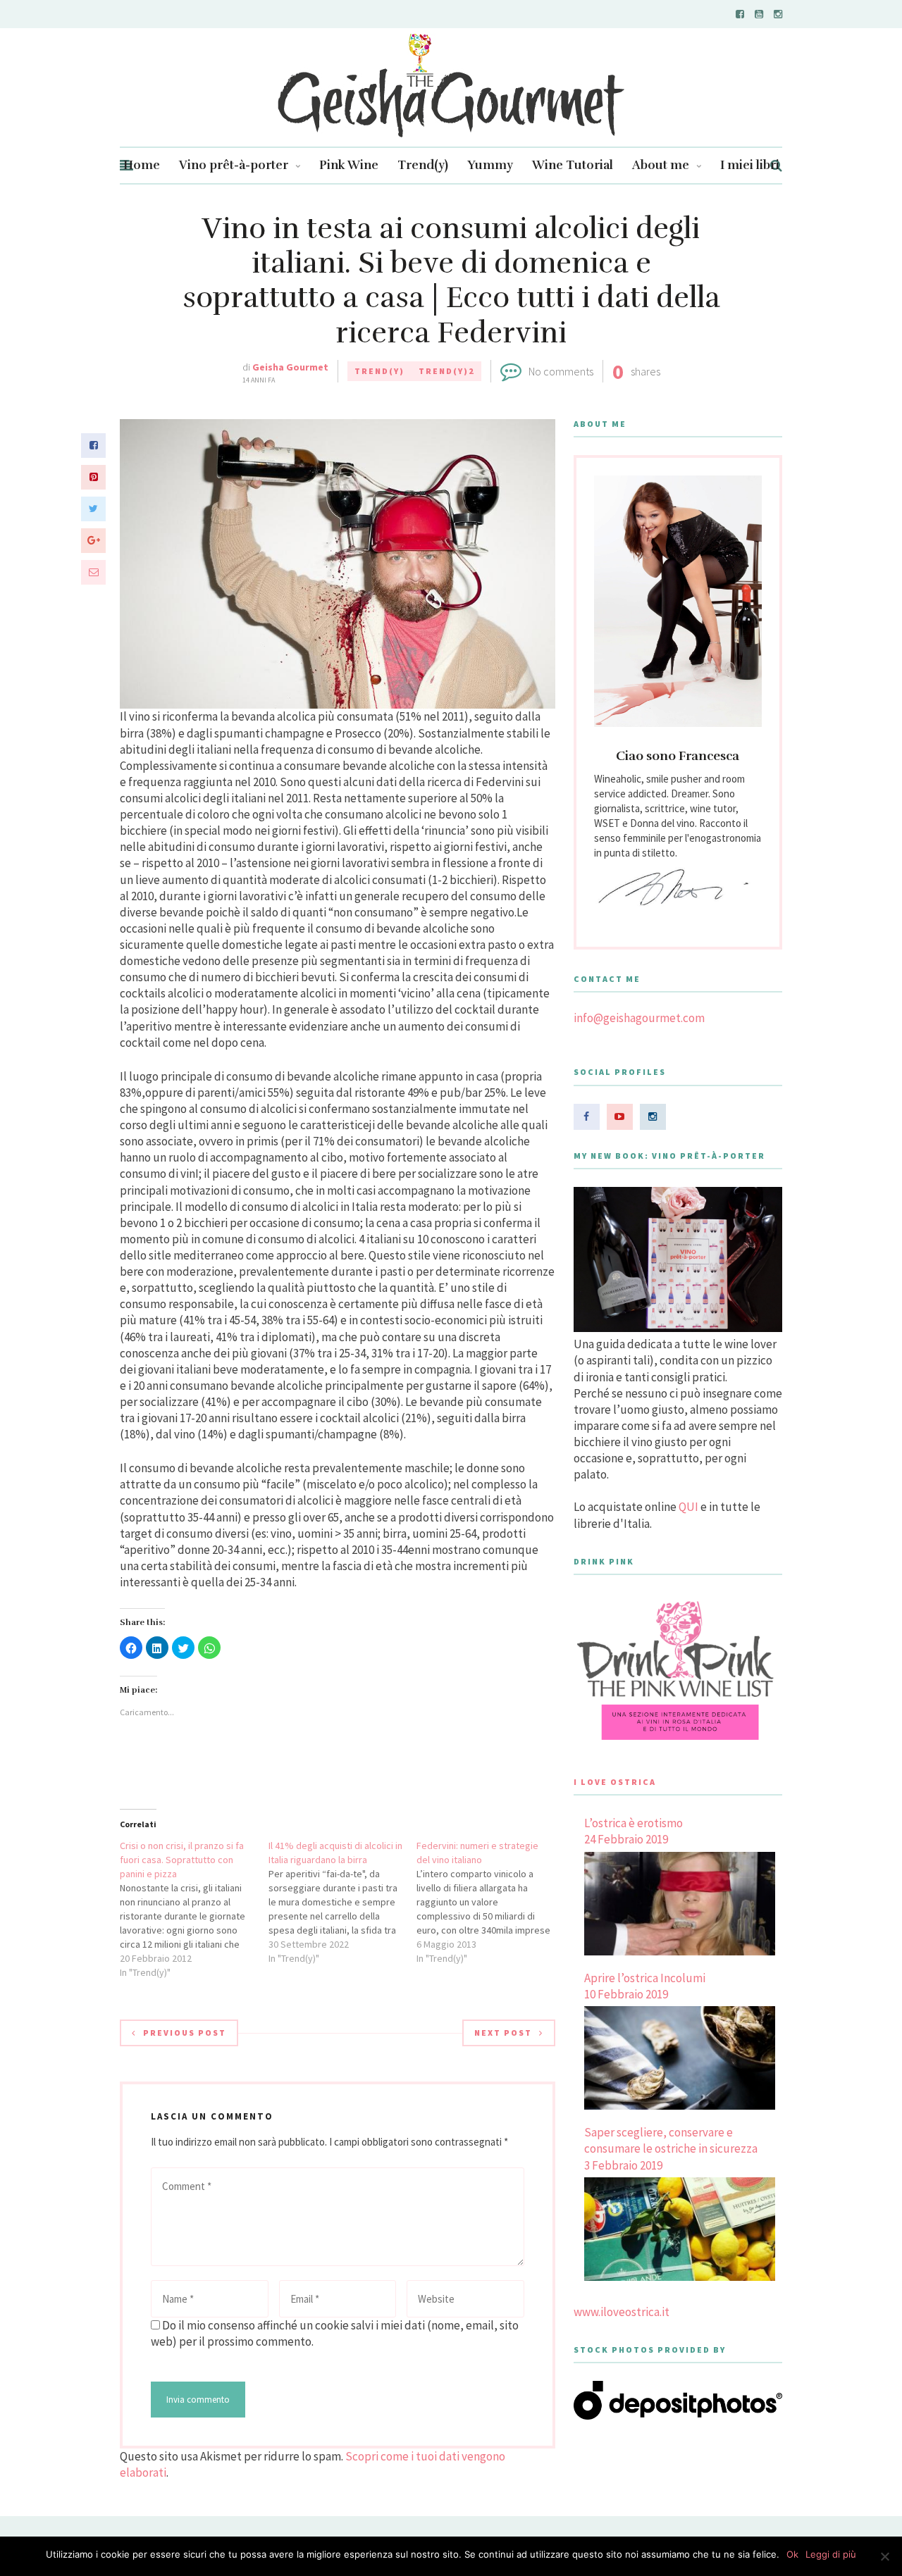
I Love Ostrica (615, 1782)
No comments (561, 371)
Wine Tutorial (573, 165)
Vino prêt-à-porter (234, 165)
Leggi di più (831, 2554)
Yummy (490, 165)
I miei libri (750, 165)
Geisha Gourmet (290, 367)
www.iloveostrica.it (622, 2312)
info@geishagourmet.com (639, 1018)
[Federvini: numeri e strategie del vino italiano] (491, 1902)
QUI (688, 1507)
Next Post (503, 2033)
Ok (792, 2554)
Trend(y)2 (446, 371)
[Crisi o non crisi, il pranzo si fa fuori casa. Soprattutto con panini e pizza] (194, 1909)
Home (142, 165)
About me (661, 165)
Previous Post (185, 2033)
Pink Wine (349, 165)
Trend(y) (423, 165)
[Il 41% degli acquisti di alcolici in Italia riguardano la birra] (343, 1902)
